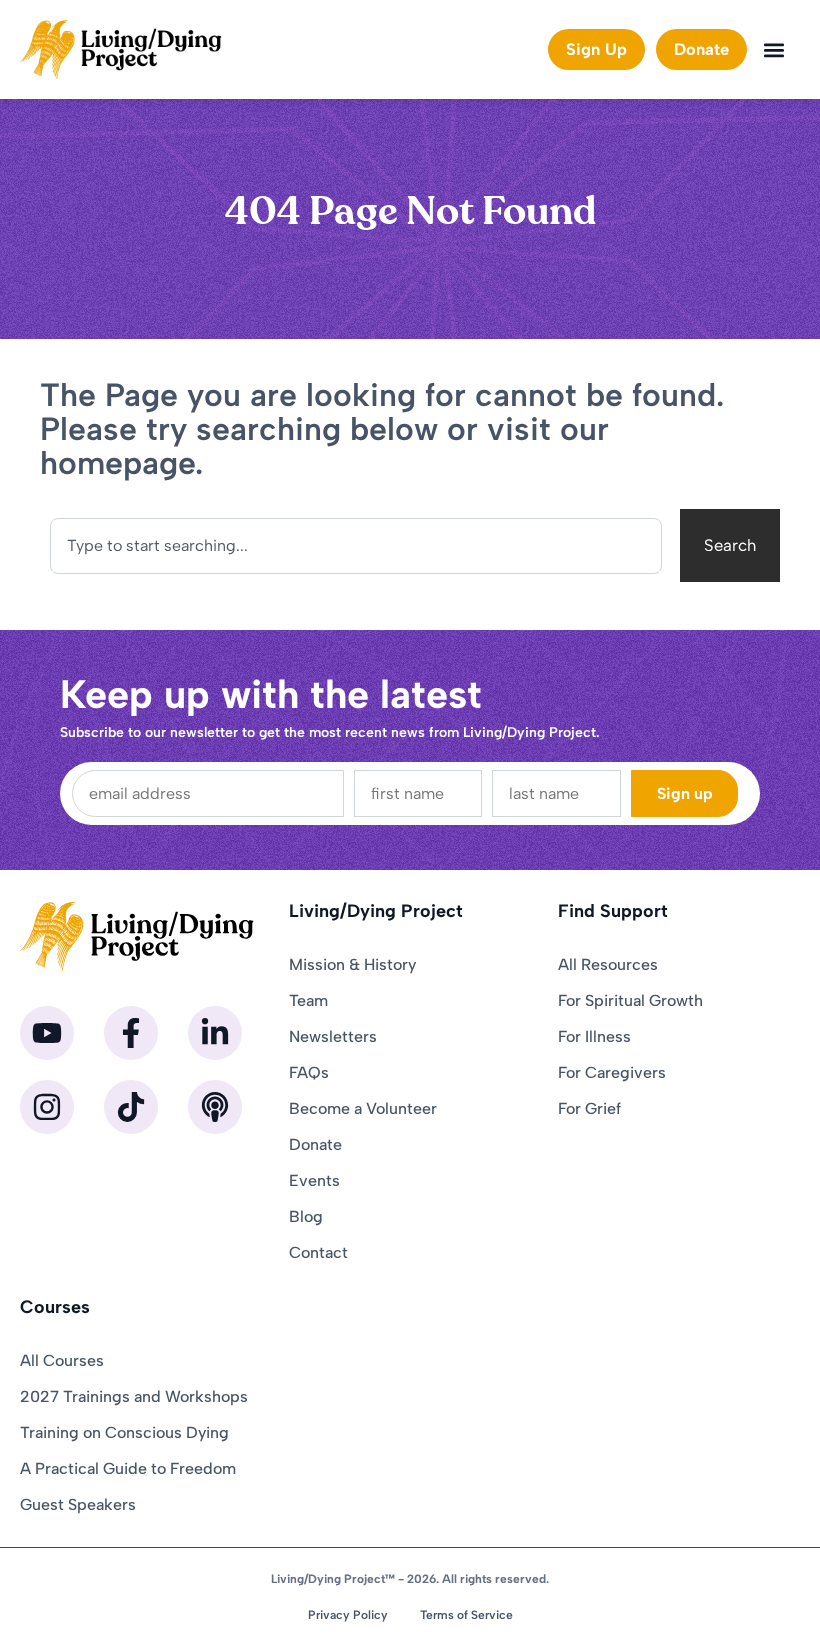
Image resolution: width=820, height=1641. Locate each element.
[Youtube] (47, 1033)
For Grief (589, 1108)
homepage (117, 463)
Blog (306, 1216)
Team (308, 1000)
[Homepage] (121, 49)
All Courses (62, 1360)
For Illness (594, 1036)
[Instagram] (47, 1107)
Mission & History (352, 964)
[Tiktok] (131, 1107)
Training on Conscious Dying (124, 1432)
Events (314, 1180)
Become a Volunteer (363, 1108)
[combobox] (356, 546)
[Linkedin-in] (215, 1033)
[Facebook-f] (131, 1033)
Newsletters (333, 1036)
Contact (318, 1252)
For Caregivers (612, 1072)
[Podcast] (215, 1107)
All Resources (608, 964)
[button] (773, 49)
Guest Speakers (78, 1504)
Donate (315, 1144)
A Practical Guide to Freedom (128, 1468)
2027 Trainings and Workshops (134, 1396)
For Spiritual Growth (630, 1000)
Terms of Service (466, 1615)
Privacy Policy (348, 1615)
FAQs (309, 1072)
